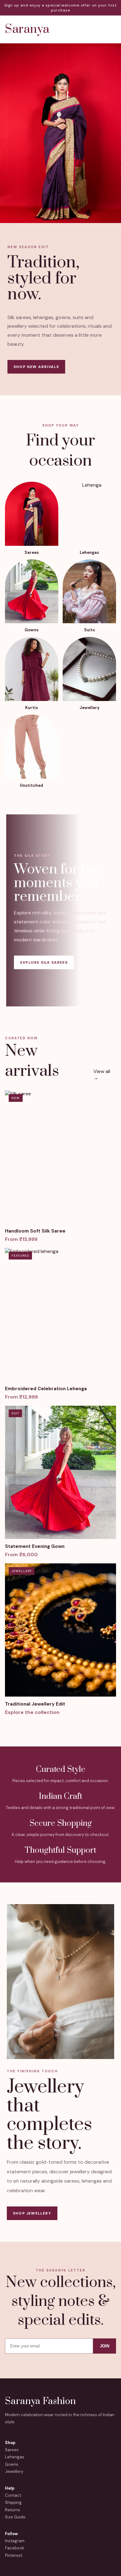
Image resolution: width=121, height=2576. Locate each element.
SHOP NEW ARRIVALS (36, 367)
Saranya (27, 29)
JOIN (105, 2346)
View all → (102, 1075)
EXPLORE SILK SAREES (44, 962)
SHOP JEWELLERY (32, 2213)
